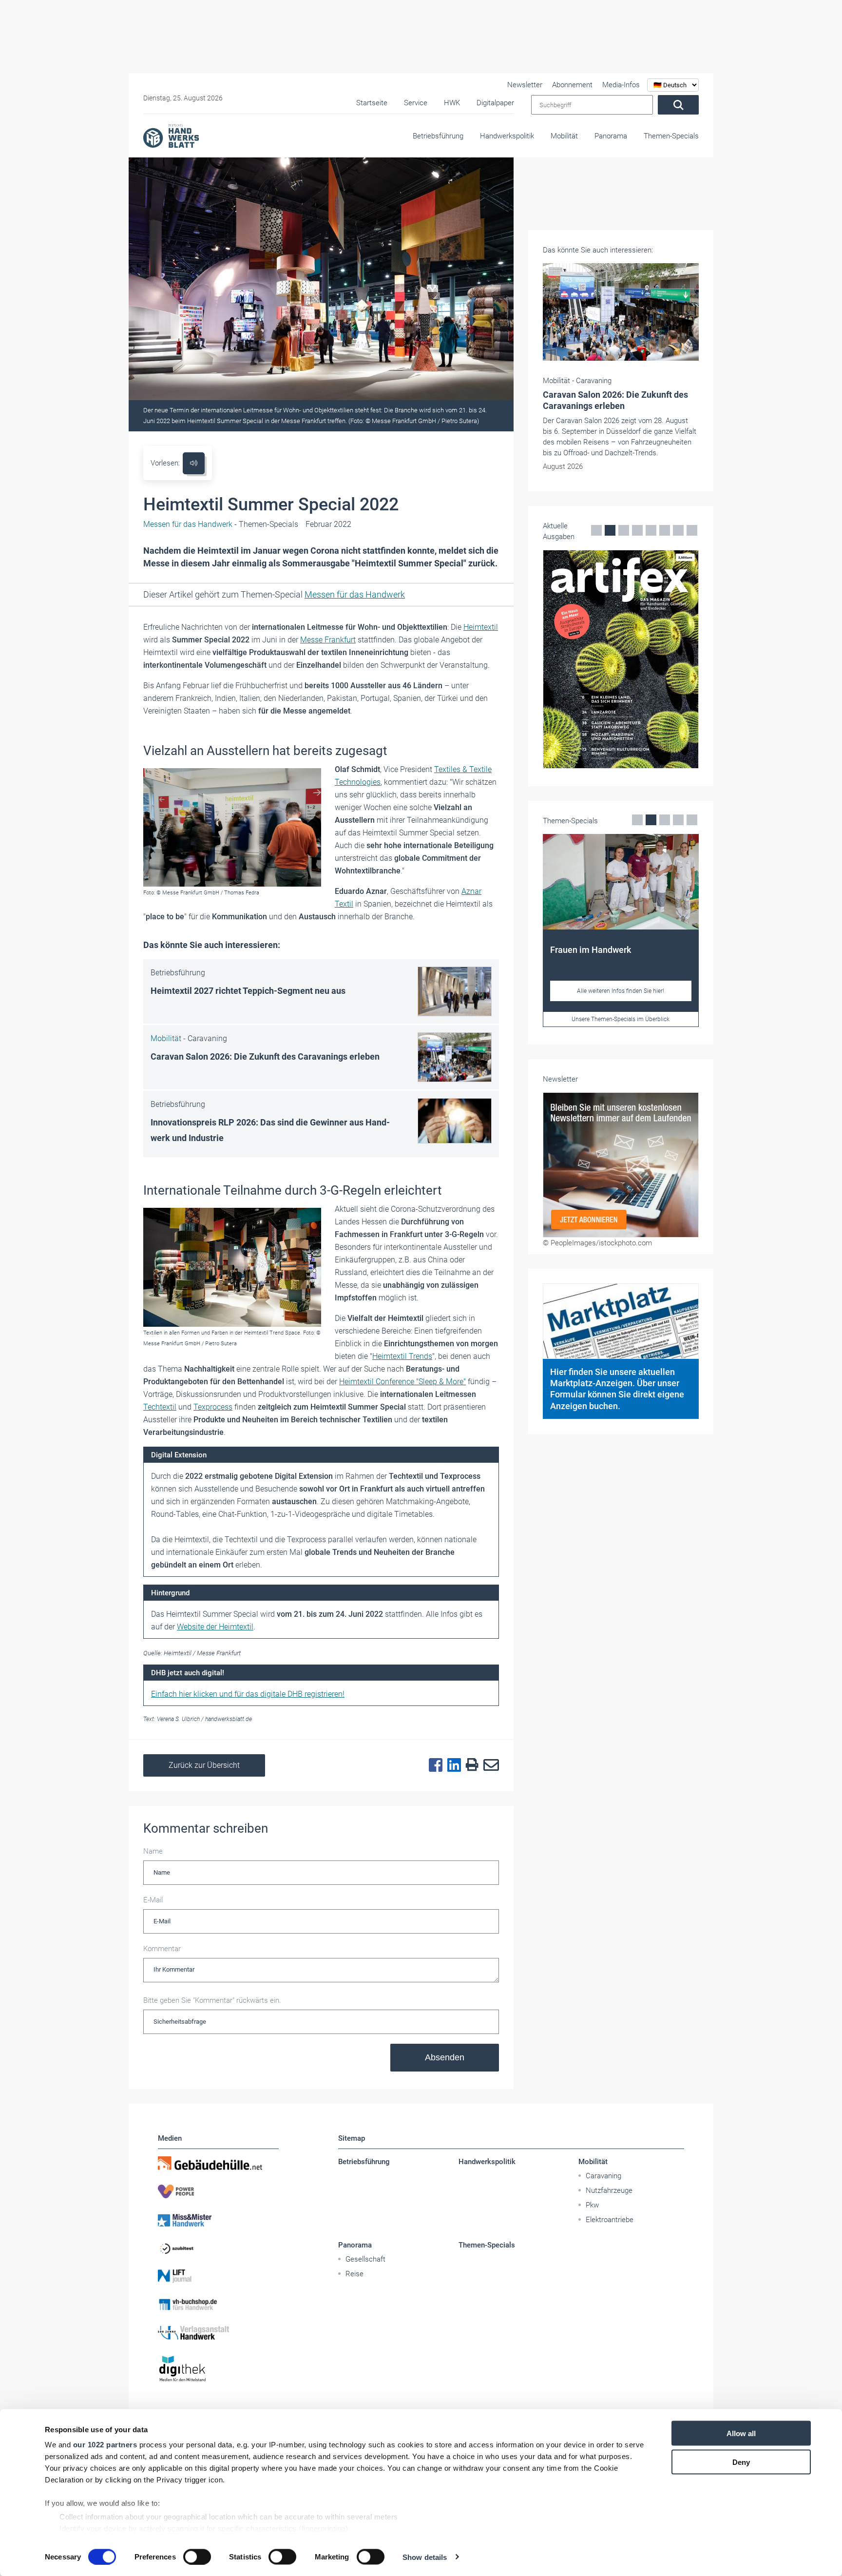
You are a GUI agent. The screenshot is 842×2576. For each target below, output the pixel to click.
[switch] (197, 2557)
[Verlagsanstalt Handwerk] (218, 2333)
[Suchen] (678, 105)
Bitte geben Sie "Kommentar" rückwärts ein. (212, 2000)
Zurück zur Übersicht (204, 1765)
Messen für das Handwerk (355, 594)
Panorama (611, 136)
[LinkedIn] (452, 1765)
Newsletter (525, 85)
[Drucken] (470, 1765)
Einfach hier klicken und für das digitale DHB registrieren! (248, 1694)
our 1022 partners (105, 2445)
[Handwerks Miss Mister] (218, 2220)
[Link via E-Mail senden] (489, 1765)
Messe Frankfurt (328, 640)
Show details (425, 2557)
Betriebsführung (438, 136)
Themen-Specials (671, 136)
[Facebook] (433, 1765)
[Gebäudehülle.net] (218, 2163)
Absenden (445, 2057)
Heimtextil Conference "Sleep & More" (402, 1382)
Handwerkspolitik (507, 136)
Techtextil (160, 1407)
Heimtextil (481, 627)
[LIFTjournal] (218, 2276)
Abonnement (572, 85)
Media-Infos (621, 85)
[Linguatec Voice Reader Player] (194, 463)
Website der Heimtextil (215, 1627)
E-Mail (153, 1900)
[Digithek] (218, 2369)
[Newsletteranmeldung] (621, 1165)
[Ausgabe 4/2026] (621, 659)
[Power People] (218, 2191)
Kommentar (162, 1949)
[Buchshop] (218, 2305)
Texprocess (213, 1407)
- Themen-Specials (221, 524)
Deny (741, 2462)
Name (153, 1851)
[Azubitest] (218, 2248)
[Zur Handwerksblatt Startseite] (171, 136)
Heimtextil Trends (402, 1356)
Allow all (741, 2433)
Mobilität (564, 136)
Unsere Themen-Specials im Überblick (621, 1019)
